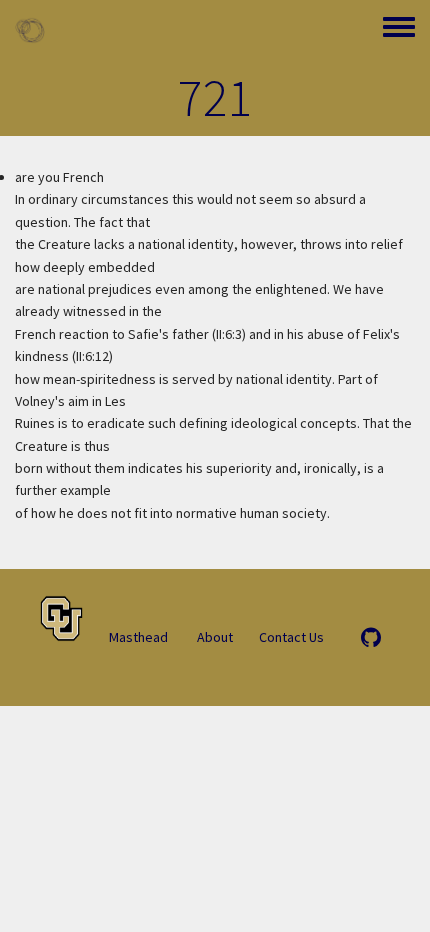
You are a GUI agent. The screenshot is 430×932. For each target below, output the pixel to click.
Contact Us (291, 637)
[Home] (30, 30)
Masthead (138, 637)
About (215, 637)
